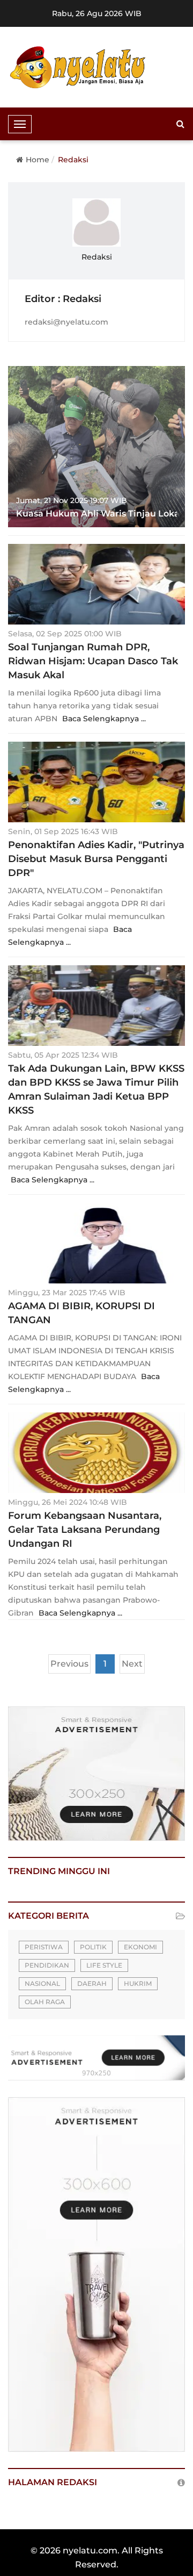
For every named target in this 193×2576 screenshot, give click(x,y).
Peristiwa (44, 1947)
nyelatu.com (90, 2550)
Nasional (42, 1983)
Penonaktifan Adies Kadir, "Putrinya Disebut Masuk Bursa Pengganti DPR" (96, 859)
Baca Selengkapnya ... (104, 719)
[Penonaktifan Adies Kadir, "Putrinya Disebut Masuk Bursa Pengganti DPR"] (96, 782)
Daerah (92, 1983)
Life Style (104, 1965)
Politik (93, 1947)
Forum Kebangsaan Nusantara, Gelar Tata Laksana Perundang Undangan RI (85, 1530)
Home (38, 160)
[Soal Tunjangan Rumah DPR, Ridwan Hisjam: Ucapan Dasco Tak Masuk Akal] (96, 584)
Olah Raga (45, 2002)
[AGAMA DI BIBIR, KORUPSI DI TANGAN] (96, 1243)
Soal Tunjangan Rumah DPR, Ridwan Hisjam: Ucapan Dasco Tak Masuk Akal (93, 661)
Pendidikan (47, 1965)
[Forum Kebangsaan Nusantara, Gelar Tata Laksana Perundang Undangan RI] (96, 1453)
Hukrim (138, 1983)
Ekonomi (140, 1947)
